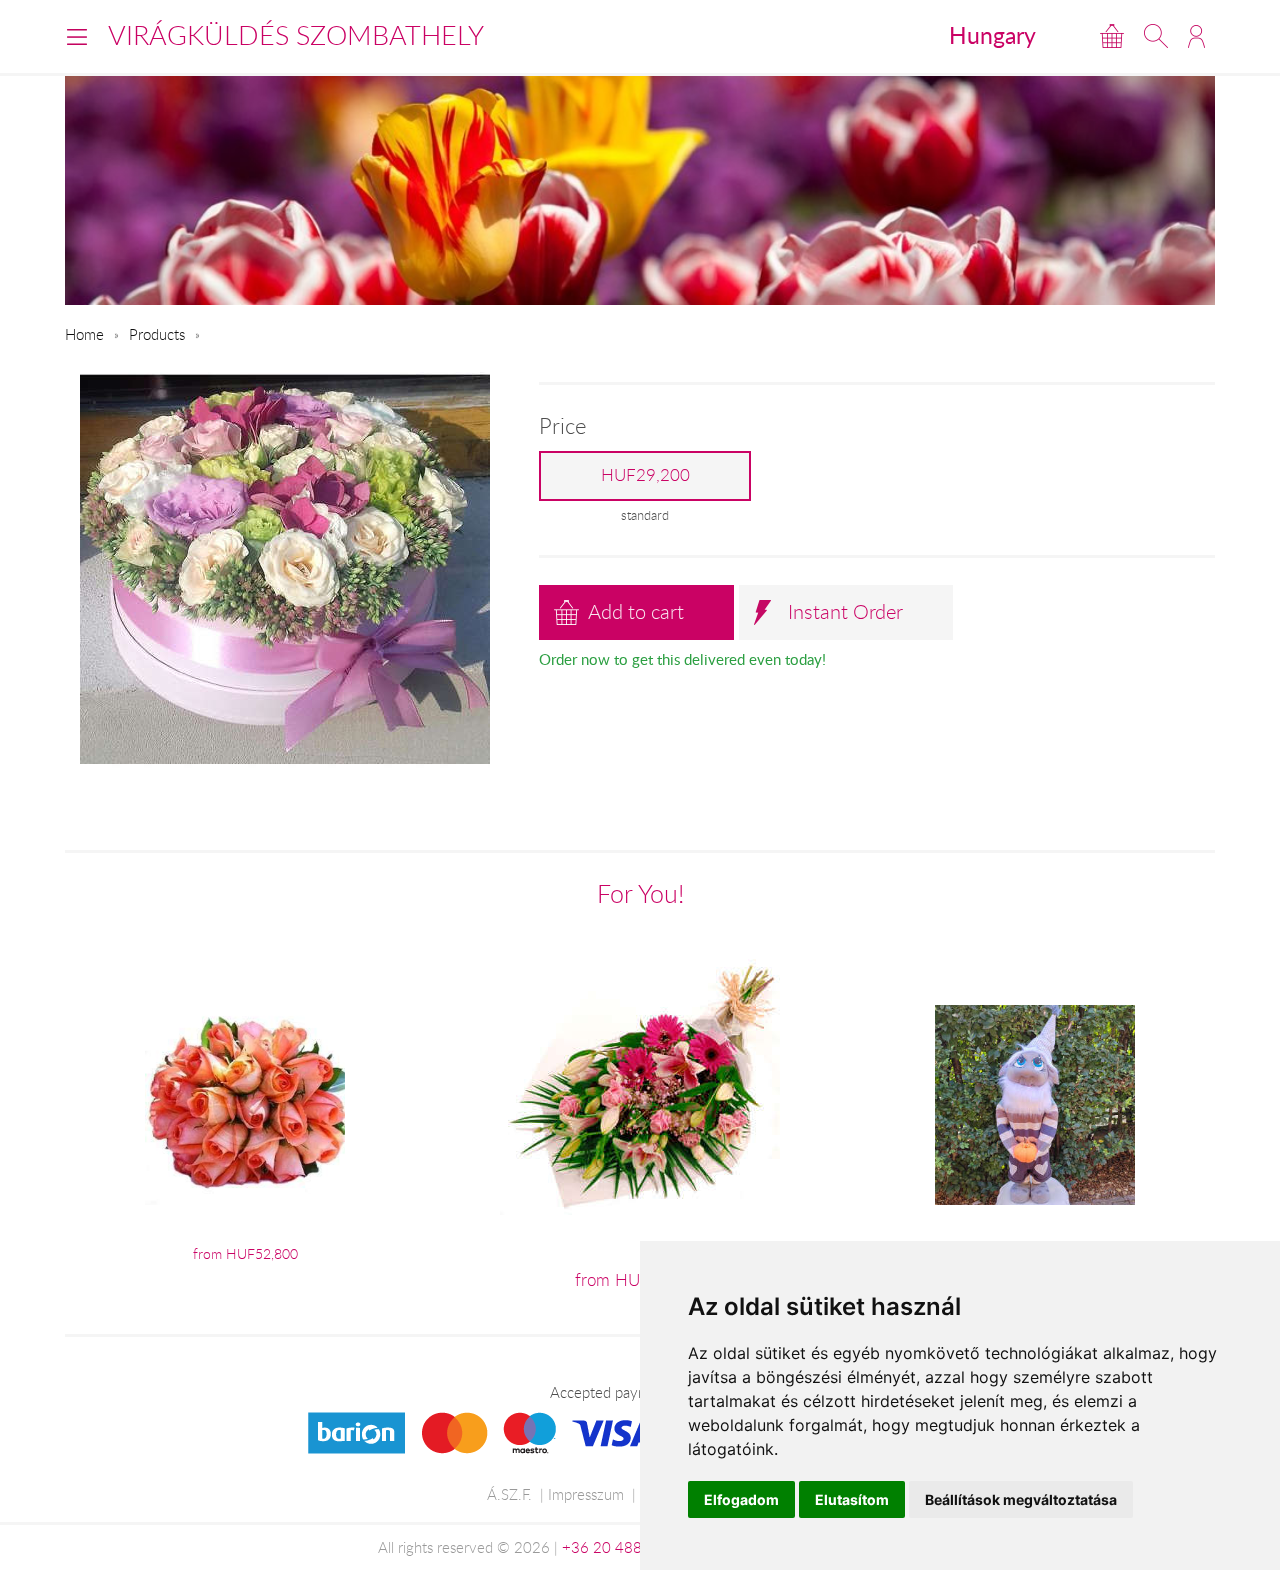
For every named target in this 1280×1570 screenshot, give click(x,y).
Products (157, 334)
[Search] (1156, 36)
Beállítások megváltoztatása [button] (1021, 1499)
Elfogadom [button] (741, 1499)
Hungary (992, 35)
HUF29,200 (645, 475)
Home (84, 334)
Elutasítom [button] (852, 1499)
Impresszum (586, 1494)
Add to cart (636, 611)
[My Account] (1196, 36)
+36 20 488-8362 (623, 1547)
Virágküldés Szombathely (296, 35)
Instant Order (845, 611)
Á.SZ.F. (509, 1494)
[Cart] (1112, 36)
